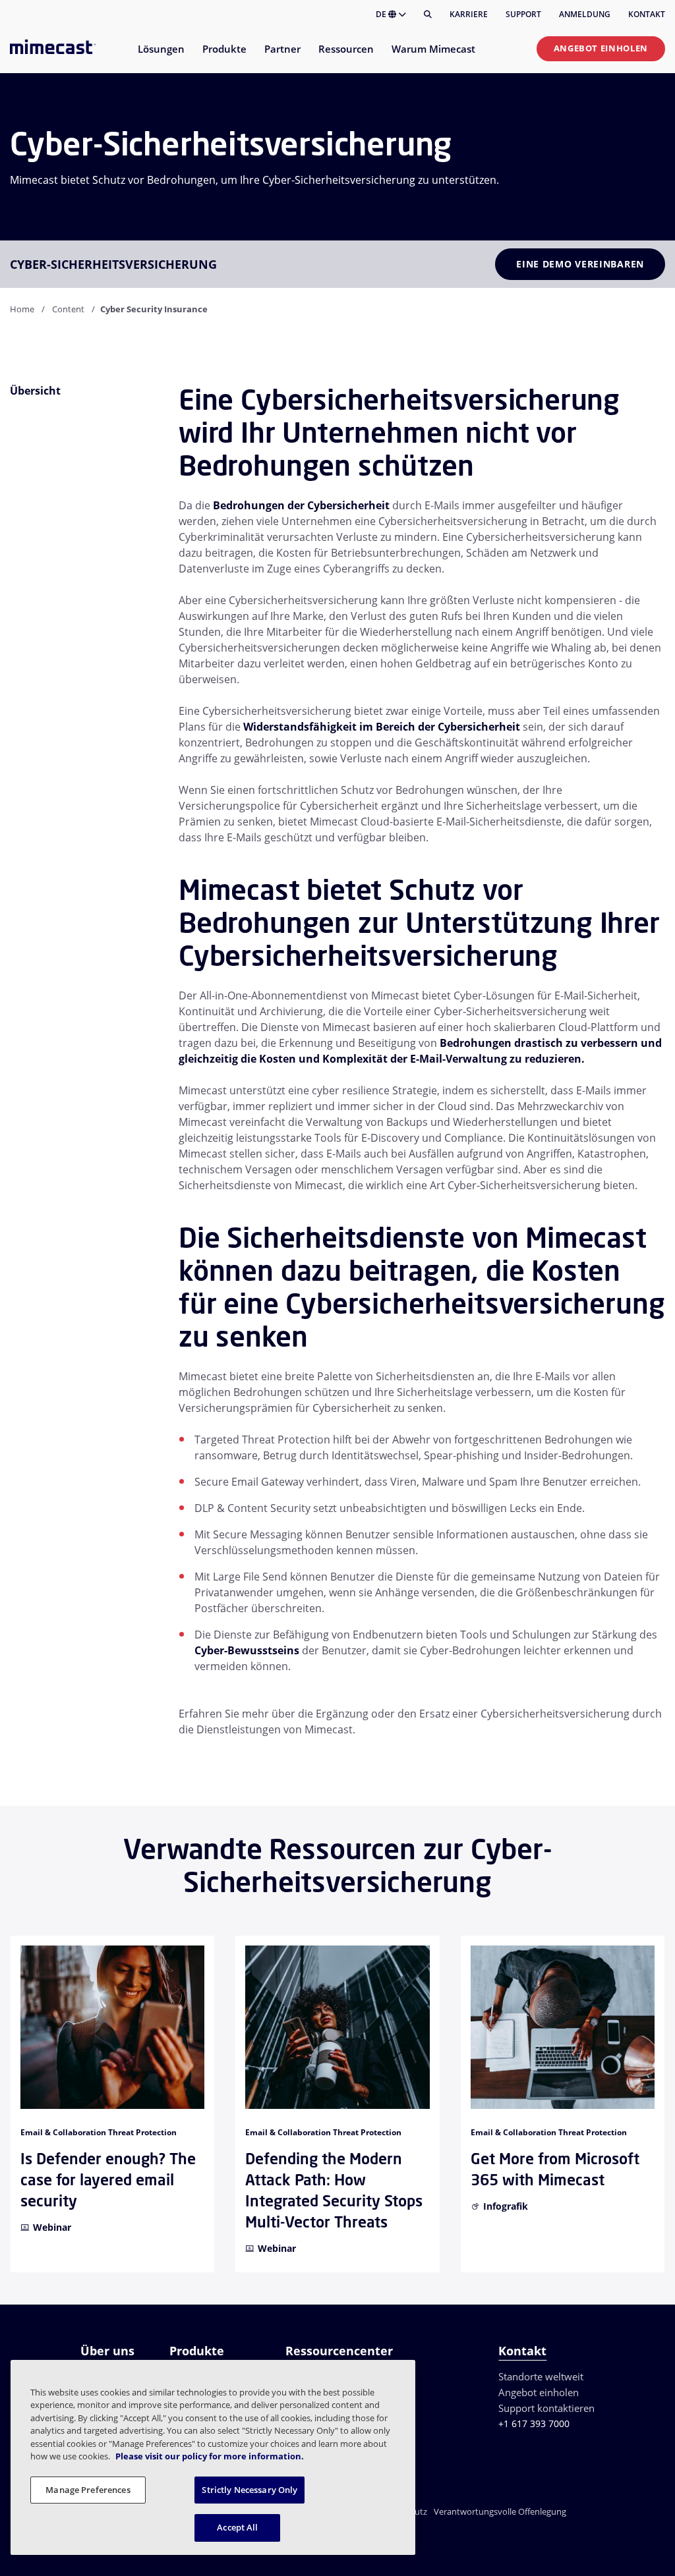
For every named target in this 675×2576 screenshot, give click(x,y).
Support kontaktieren (546, 2408)
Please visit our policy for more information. (210, 2456)
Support (523, 14)
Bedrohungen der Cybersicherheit (301, 505)
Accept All (237, 2527)
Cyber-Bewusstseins (247, 1650)
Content (68, 309)
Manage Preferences (88, 2490)
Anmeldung (585, 14)
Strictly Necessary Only (249, 2490)
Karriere (469, 14)
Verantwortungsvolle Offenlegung (500, 2511)
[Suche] (428, 14)
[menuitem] (161, 57)
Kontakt (647, 14)
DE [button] (382, 14)
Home (22, 309)
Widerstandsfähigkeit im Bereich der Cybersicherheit (382, 727)
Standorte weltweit (541, 2376)
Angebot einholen (601, 48)
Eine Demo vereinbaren (580, 264)
